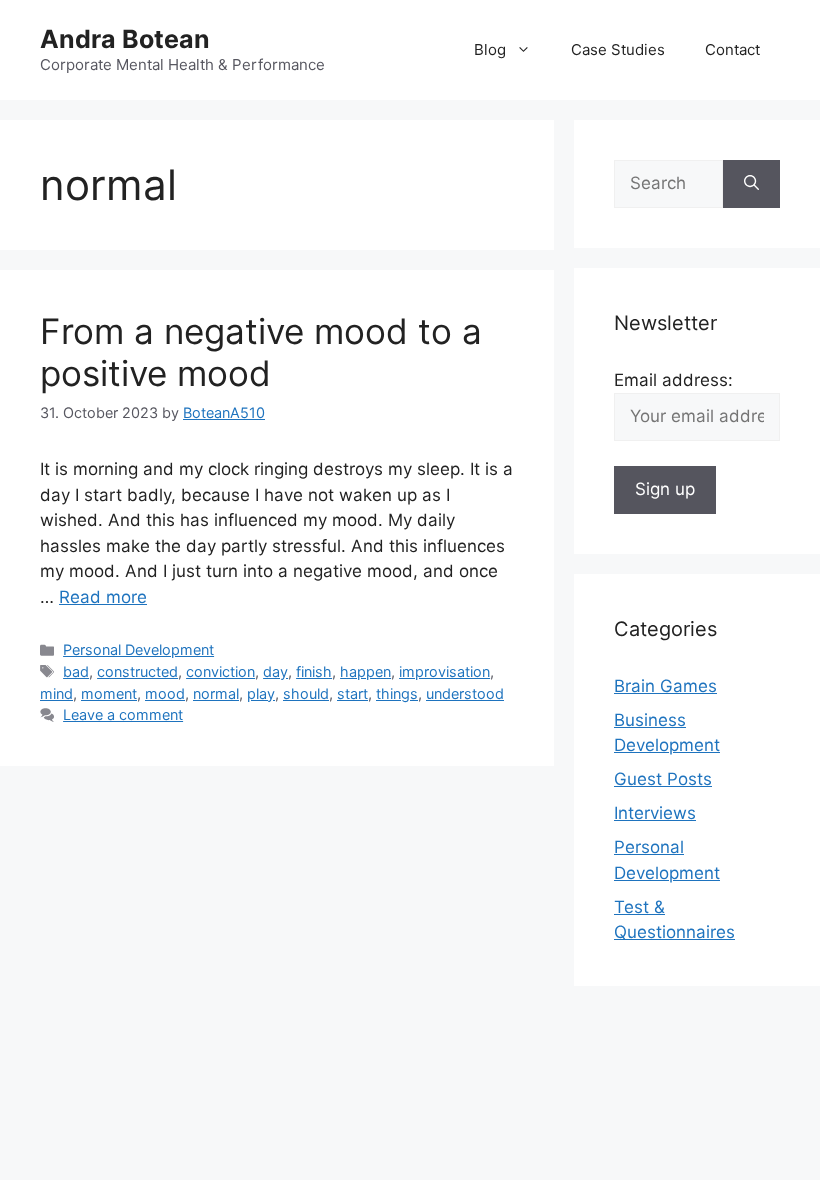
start (352, 693)
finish (314, 671)
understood (465, 693)
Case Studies (618, 49)
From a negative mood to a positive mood (261, 352)
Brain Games (665, 686)
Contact (732, 49)
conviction (220, 671)
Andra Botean (125, 39)
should (306, 693)
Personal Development (138, 649)
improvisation (444, 671)
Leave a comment (123, 714)
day (275, 671)
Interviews (655, 813)
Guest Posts (663, 779)
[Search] (751, 184)
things (397, 693)
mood (165, 693)
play (261, 693)
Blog (490, 49)
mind (56, 693)
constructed (137, 671)
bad (76, 671)
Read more (103, 597)
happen (365, 671)
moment (109, 693)
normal (216, 693)
